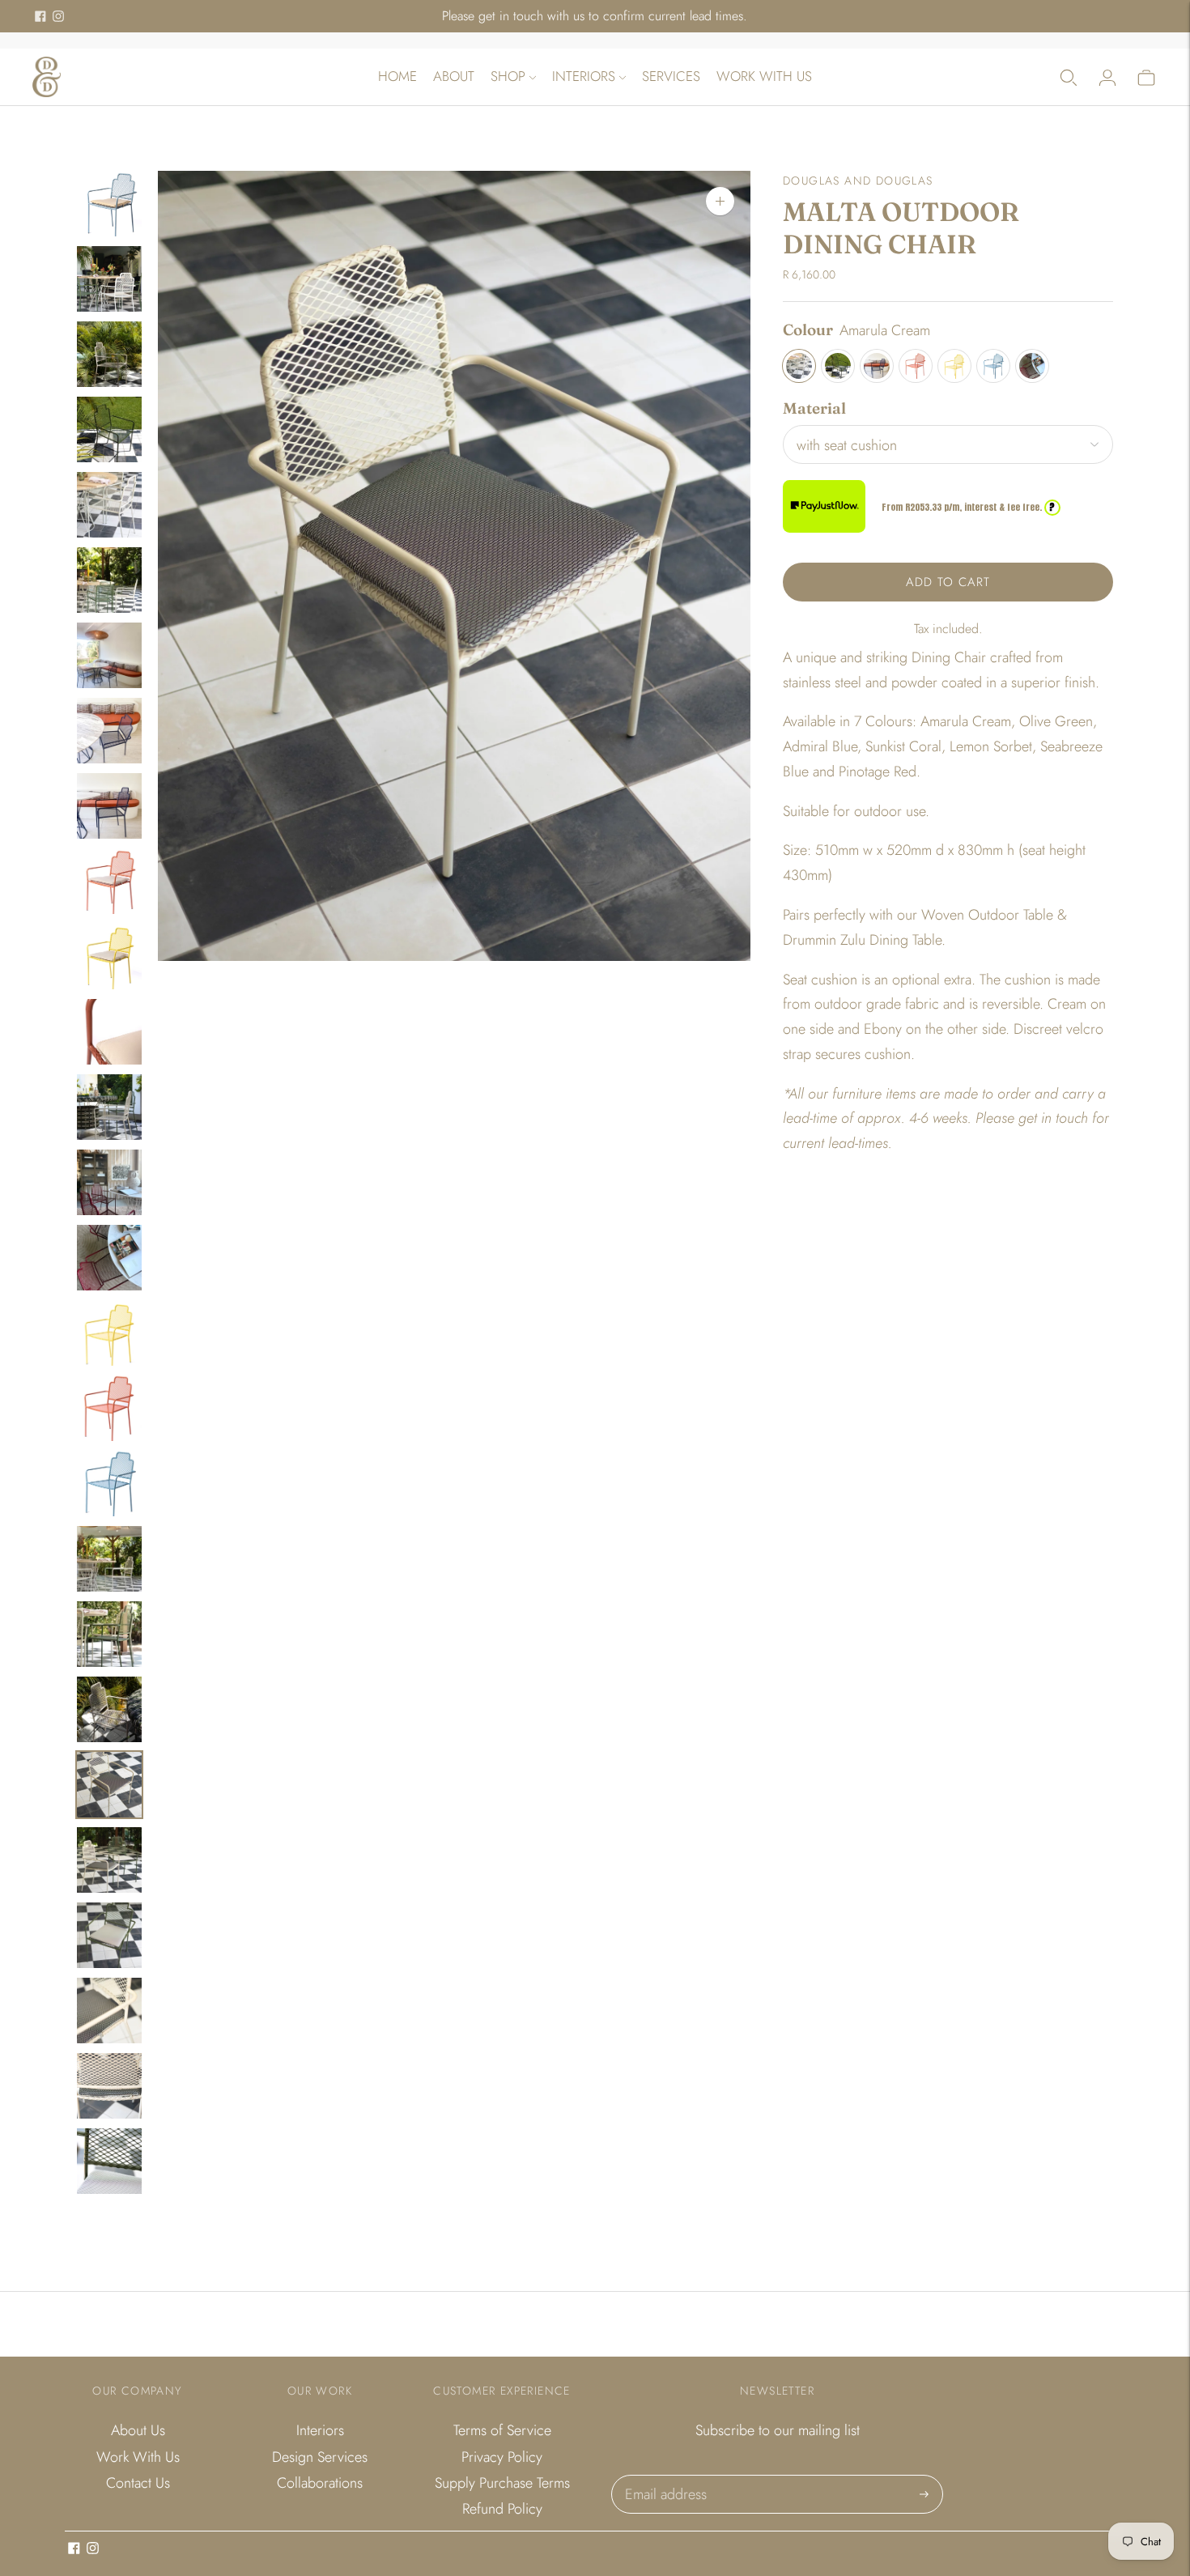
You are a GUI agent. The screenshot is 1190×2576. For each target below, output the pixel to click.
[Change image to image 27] (109, 2161)
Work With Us (764, 76)
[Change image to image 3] (109, 354)
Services (671, 76)
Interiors (584, 76)
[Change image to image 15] (109, 1258)
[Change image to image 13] (109, 1107)
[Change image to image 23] (109, 1860)
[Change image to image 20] (109, 1634)
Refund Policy (502, 2509)
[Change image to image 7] (109, 655)
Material (814, 408)
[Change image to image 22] (109, 1785)
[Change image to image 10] (109, 881)
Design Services (320, 2457)
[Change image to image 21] (109, 1709)
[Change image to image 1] (109, 204)
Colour (808, 329)
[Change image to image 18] (109, 1484)
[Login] (1107, 77)
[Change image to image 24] (109, 1935)
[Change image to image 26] (109, 2086)
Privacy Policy (502, 2457)
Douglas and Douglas (858, 181)
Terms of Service (502, 2430)
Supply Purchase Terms (502, 2483)
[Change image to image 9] (109, 806)
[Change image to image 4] (109, 429)
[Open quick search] (1069, 77)
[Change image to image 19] (109, 1559)
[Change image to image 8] (109, 731)
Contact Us (138, 2483)
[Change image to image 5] (109, 505)
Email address (664, 2477)
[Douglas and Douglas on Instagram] (58, 16)
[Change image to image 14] (109, 1182)
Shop (508, 76)
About (454, 76)
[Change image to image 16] (109, 1333)
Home (397, 76)
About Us (138, 2430)
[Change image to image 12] (109, 1032)
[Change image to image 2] (109, 279)
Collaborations (320, 2483)
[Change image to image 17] (109, 1408)
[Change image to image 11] (109, 956)
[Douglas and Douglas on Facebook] (40, 16)
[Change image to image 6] (109, 580)
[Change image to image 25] (109, 2011)
